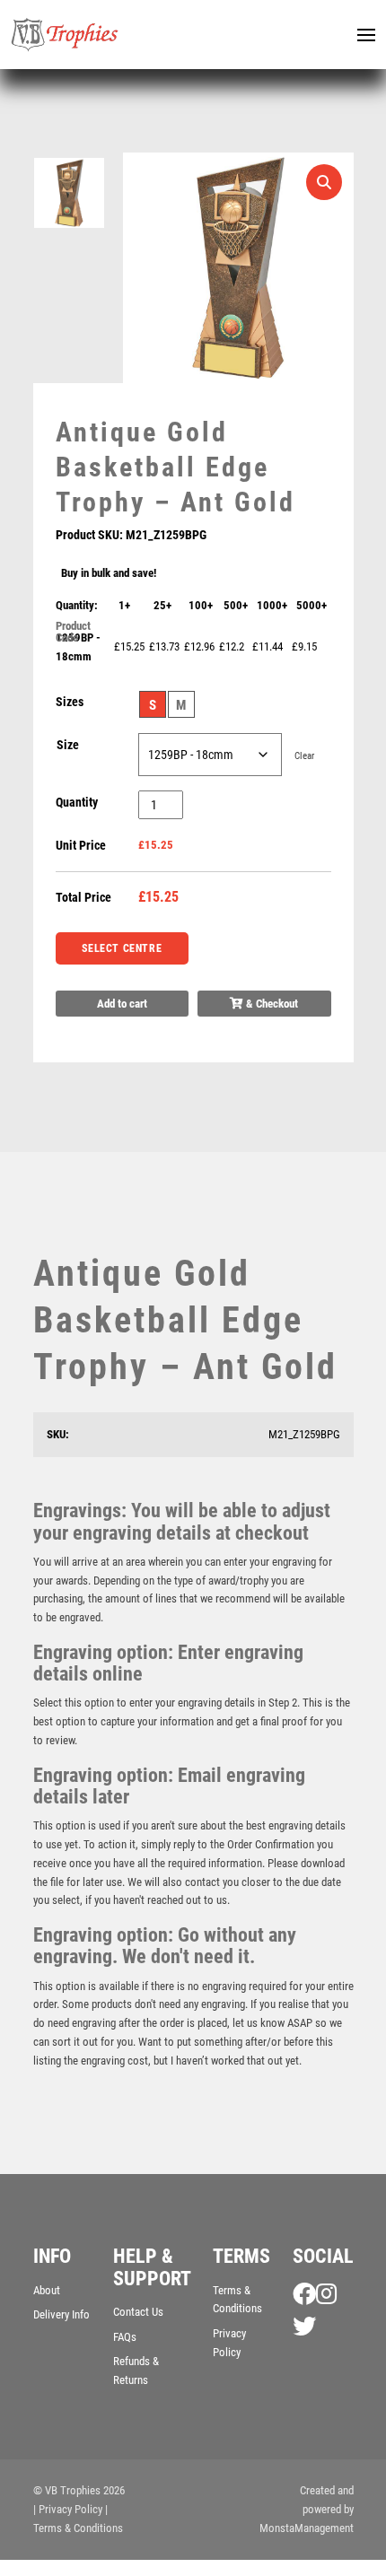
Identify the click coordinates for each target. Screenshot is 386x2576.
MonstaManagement (307, 2528)
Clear (304, 756)
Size (68, 745)
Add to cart (122, 1004)
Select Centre (122, 948)
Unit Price (81, 845)
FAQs (125, 2337)
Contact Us (138, 2312)
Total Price (83, 897)
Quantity (77, 802)
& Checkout (271, 1004)
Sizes (70, 702)
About (47, 2290)
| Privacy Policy (68, 2509)
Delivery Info (61, 2314)
